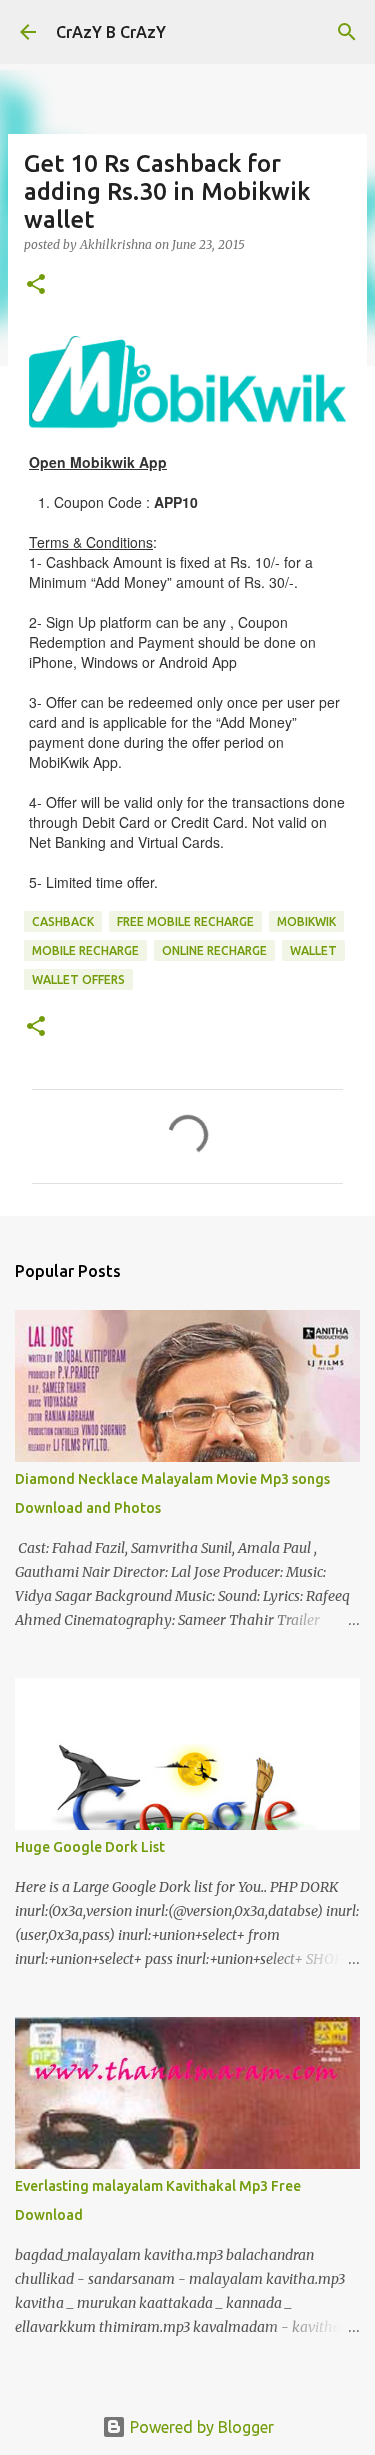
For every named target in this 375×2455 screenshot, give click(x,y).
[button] (36, 285)
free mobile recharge (185, 921)
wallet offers (78, 979)
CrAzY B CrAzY (111, 32)
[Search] (347, 32)
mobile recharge (85, 950)
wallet (313, 950)
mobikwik (306, 921)
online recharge (214, 950)
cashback (63, 921)
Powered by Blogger (200, 2427)
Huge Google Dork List (90, 1847)
